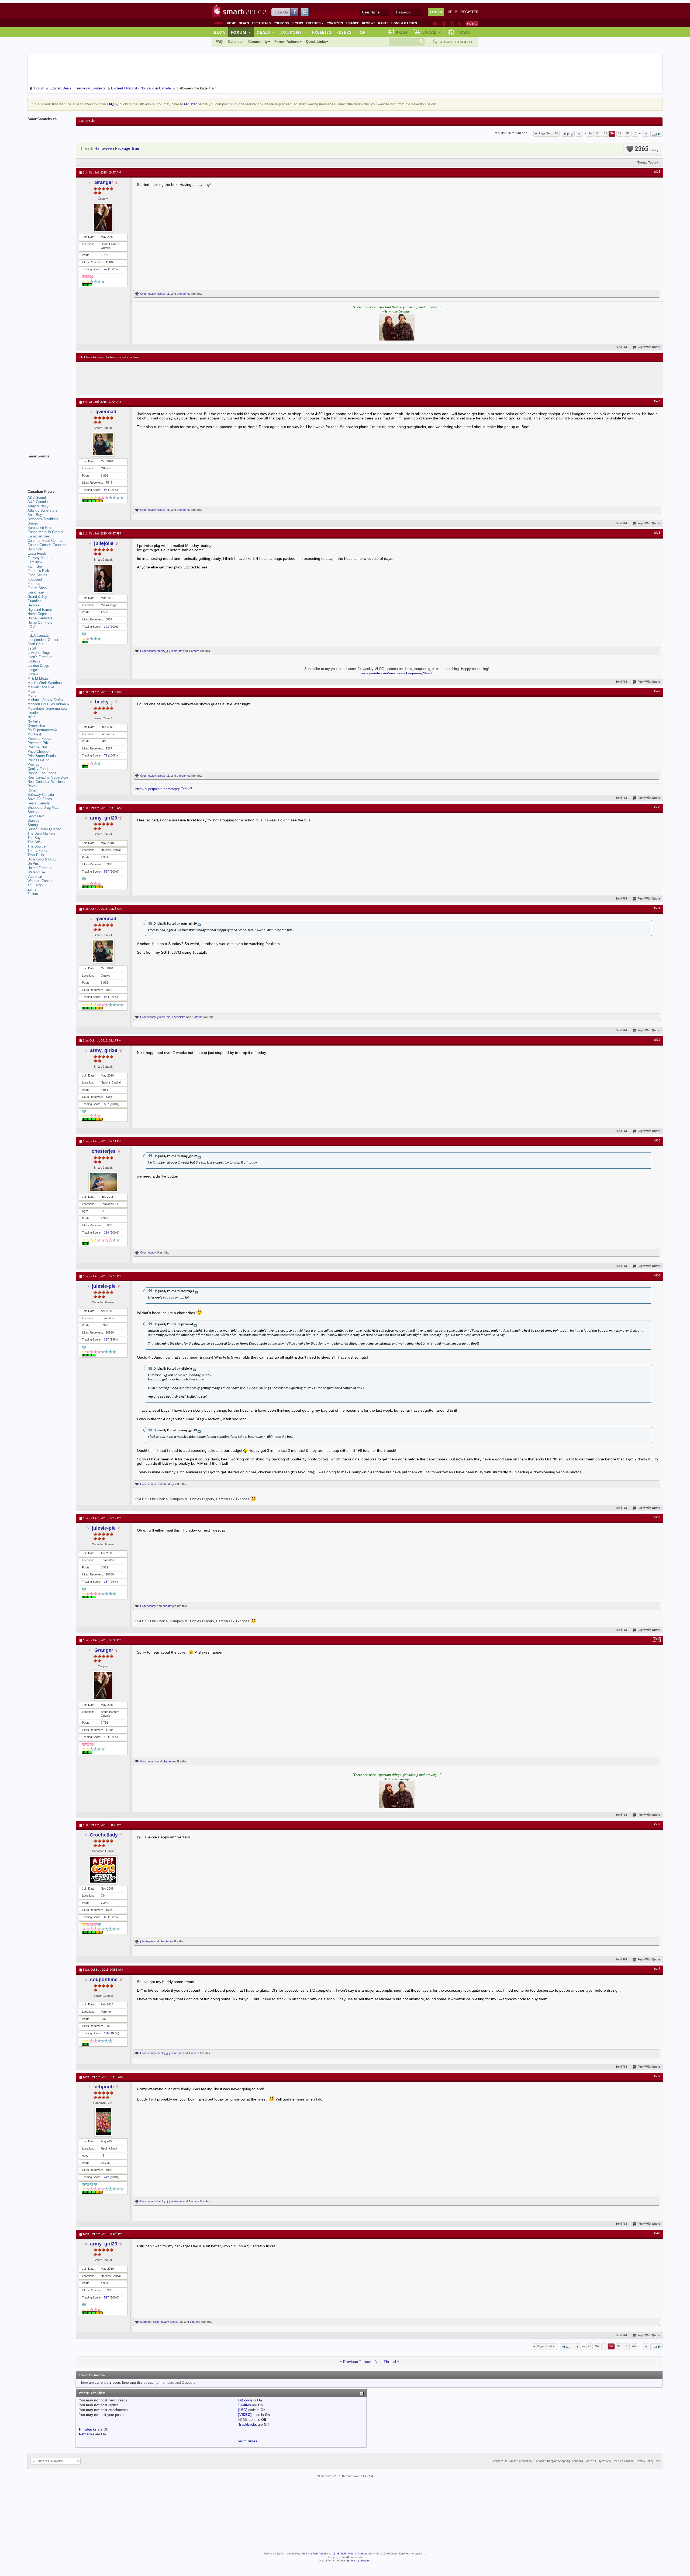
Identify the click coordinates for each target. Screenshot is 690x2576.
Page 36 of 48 (548, 133)
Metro (32, 695)
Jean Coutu (36, 644)
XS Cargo (35, 885)
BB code (245, 2400)
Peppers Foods (39, 739)
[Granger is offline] (103, 217)
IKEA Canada (38, 635)
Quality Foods (38, 769)
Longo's (33, 670)
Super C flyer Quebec (44, 829)
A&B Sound (37, 497)
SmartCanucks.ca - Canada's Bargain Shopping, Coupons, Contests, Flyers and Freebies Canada (572, 2461)
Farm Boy (35, 566)
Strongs (34, 825)
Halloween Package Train (117, 149)
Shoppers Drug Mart (43, 808)
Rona (32, 790)
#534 (657, 1276)
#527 (657, 401)
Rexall (32, 786)
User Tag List (87, 121)
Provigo (33, 764)
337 (106, 1339)
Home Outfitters (40, 622)
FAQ (219, 42)
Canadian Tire (38, 536)
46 (635, 133)
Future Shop (37, 588)
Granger (104, 182)
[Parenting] (460, 23)
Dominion (35, 549)
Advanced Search (457, 42)
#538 (657, 1969)
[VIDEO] (245, 2415)
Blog (220, 32)
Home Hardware (40, 618)
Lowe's (33, 674)
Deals (244, 23)
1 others (194, 651)
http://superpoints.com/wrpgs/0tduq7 (164, 789)
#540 (657, 2233)
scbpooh (104, 2087)
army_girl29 (104, 818)
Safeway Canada (41, 795)
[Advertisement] (178, 379)
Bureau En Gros (40, 528)
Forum (241, 32)
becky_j (163, 651)
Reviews (369, 23)
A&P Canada (38, 502)
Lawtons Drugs (39, 653)
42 (106, 269)
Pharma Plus (38, 747)
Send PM (621, 347)
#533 (657, 1141)
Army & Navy (38, 506)
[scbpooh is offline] (103, 2122)
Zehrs (32, 889)
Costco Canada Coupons (47, 545)
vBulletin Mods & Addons (352, 2554)
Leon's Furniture (40, 657)
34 (598, 133)
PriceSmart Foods (42, 756)
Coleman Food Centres (45, 541)
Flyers (297, 23)
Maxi (31, 691)
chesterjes (184, 294)
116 (106, 2033)
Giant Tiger (36, 592)
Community (258, 42)
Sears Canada (39, 803)
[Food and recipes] (452, 23)
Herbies (33, 605)
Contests (335, 23)
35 (605, 133)
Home (231, 23)
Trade (466, 32)
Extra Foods (37, 553)
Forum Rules (246, 2441)
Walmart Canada (40, 881)
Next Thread (385, 2362)
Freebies (315, 23)
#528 (657, 533)
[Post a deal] (472, 23)
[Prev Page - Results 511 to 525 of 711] (579, 134)
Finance (352, 23)
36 (612, 133)
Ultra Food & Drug (42, 859)
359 (106, 1233)
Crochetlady (148, 294)
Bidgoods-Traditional (43, 519)
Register (469, 12)
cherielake (179, 1017)
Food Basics (37, 575)
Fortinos (34, 584)
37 (620, 133)
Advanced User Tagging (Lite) (318, 2554)
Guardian (34, 601)
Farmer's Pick (38, 571)
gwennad (106, 412)
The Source (37, 846)
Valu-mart (35, 876)
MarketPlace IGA (41, 687)
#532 (657, 1040)
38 (627, 133)
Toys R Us (36, 855)
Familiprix (35, 562)
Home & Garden (404, 23)
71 (106, 755)
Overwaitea (36, 726)
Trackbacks (248, 2424)
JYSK (32, 648)
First (570, 135)
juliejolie (104, 543)
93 (106, 490)
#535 (657, 1518)
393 (106, 627)
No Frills (34, 721)
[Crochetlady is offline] (103, 1870)
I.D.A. (32, 627)
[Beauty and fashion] (444, 23)
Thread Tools (647, 162)
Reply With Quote (649, 347)
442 (106, 2177)
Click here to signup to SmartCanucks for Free (109, 357)
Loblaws (34, 661)
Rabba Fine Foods (42, 773)
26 (590, 133)
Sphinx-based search (359, 2561)
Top (361, 32)
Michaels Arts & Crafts (45, 700)
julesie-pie (164, 294)
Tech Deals (261, 23)
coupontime (104, 1980)
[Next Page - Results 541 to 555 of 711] (646, 134)
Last (654, 135)
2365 (645, 149)
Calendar (235, 42)
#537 (657, 1824)
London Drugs (38, 666)
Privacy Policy (645, 2461)
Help (452, 12)
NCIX (32, 717)
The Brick (35, 842)
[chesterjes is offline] (103, 1182)
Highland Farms (40, 610)
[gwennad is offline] (103, 444)
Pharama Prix (38, 743)
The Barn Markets (42, 833)
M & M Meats (38, 678)
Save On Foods (40, 799)
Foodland (35, 579)
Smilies (245, 2405)
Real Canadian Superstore (48, 777)
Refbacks (87, 2434)
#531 (657, 908)
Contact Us (500, 2461)
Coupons (281, 23)
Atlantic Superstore (42, 510)
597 (106, 872)
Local (432, 32)
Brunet (33, 523)
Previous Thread (357, 2362)
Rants (383, 23)
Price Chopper (39, 751)
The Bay (34, 838)
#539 (657, 2076)
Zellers (33, 894)
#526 (657, 172)
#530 (657, 807)
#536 (657, 1640)
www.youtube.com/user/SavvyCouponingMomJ (397, 673)
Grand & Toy (37, 597)
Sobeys (33, 812)
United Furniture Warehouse (40, 870)
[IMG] (243, 2410)
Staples (33, 820)
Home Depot (37, 614)
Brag (401, 32)
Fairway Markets (40, 558)
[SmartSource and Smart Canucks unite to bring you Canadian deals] (49, 468)
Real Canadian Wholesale (47, 782)
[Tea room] (435, 23)
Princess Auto (38, 760)
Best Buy (35, 515)
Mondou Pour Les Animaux (49, 704)
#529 (657, 691)
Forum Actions (287, 42)
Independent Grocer (43, 640)
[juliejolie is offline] (103, 578)
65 (106, 1917)
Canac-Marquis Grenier (45, 532)
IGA (31, 631)
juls (144, 1837)
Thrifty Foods (38, 851)
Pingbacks (88, 2429)
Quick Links (316, 42)
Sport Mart (36, 816)
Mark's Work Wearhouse (46, 683)
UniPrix (33, 864)
